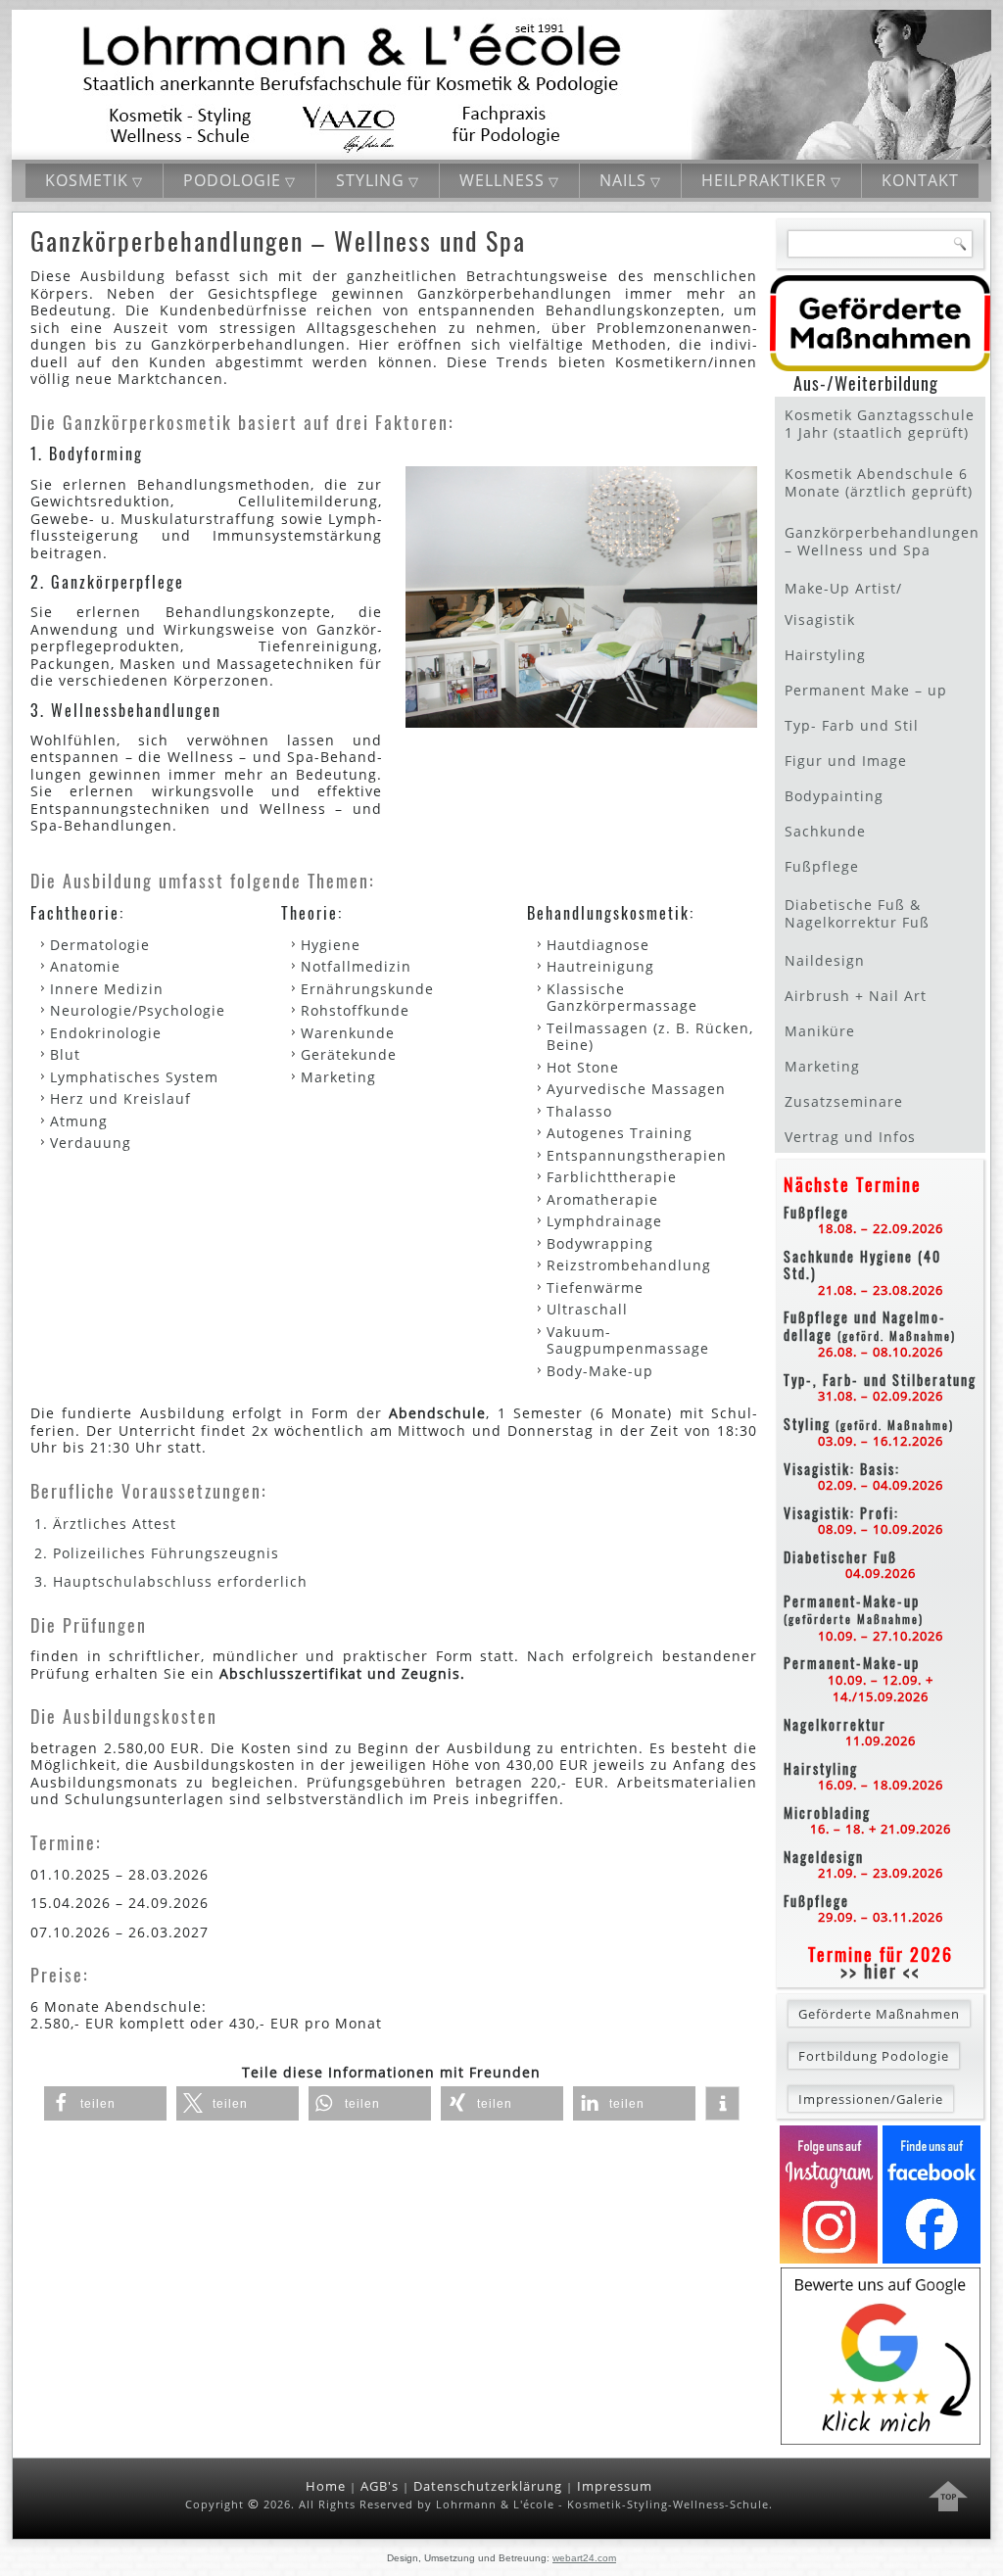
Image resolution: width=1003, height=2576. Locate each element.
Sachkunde (825, 831)
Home (326, 2486)
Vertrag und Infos (850, 1137)
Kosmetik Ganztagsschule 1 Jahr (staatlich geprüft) (880, 424)
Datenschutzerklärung (488, 2486)
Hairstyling (825, 655)
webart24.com (584, 2558)
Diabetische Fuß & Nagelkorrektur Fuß (857, 913)
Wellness (502, 180)
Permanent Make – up (866, 690)
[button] (105, 2103)
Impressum (615, 2486)
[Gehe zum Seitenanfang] (948, 2499)
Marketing (822, 1066)
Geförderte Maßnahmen (879, 2014)
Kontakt (920, 180)
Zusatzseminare (844, 1101)
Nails (623, 180)
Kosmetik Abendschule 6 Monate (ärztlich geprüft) (879, 482)
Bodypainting (834, 796)
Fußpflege (822, 866)
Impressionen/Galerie (871, 2099)
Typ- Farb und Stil (852, 725)
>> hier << (881, 1971)
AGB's (380, 2486)
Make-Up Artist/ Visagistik (843, 604)
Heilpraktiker (764, 180)
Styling (370, 180)
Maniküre (820, 1031)
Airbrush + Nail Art (856, 996)
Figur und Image (846, 761)
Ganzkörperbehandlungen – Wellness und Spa (882, 541)
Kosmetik (87, 180)
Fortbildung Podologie (874, 2056)
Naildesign (825, 960)
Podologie (232, 180)
